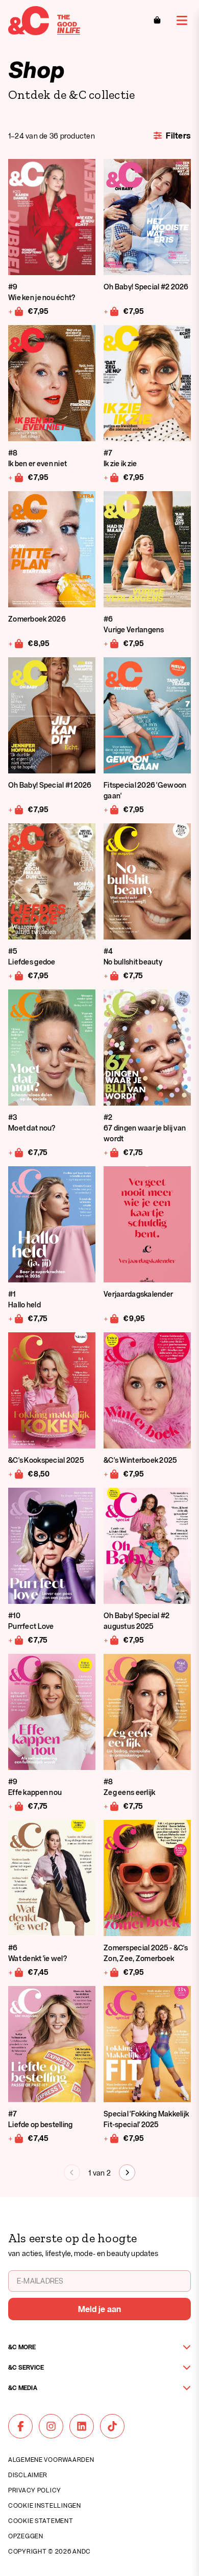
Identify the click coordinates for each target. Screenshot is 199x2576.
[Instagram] (51, 2426)
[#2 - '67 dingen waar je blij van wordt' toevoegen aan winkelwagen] (111, 1152)
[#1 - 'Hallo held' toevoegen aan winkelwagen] (16, 1318)
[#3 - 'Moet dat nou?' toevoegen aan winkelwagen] (16, 1152)
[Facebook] (20, 2426)
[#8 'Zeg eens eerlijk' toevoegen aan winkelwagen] (111, 1806)
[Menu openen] (182, 20)
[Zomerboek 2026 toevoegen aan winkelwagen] (16, 643)
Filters (178, 136)
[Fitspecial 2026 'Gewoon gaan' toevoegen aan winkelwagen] (111, 809)
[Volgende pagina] (127, 2172)
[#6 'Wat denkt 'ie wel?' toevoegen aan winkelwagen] (16, 1972)
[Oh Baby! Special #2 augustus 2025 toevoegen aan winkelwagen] (111, 1640)
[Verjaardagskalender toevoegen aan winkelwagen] (111, 1318)
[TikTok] (112, 2426)
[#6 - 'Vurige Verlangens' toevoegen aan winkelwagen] (111, 643)
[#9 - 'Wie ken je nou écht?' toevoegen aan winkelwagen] (16, 311)
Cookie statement (41, 2520)
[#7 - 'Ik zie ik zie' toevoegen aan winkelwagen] (111, 477)
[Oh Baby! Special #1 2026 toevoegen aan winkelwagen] (16, 809)
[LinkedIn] (82, 2426)
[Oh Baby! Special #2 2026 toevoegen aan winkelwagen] (111, 311)
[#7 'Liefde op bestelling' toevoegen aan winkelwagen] (16, 2138)
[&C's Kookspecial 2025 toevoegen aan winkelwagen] (16, 1473)
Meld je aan (100, 2309)
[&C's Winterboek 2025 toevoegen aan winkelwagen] (111, 1473)
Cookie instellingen (45, 2505)
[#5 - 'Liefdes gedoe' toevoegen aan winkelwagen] (16, 975)
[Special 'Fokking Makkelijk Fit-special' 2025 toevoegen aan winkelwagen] (111, 2138)
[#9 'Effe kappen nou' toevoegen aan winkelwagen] (16, 1806)
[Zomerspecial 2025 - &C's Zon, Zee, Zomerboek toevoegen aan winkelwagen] (111, 1972)
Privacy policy (35, 2490)
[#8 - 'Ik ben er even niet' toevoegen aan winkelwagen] (16, 477)
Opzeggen (26, 2536)
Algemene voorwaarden (51, 2459)
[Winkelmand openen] (157, 20)
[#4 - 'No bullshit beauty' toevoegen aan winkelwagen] (111, 975)
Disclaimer (28, 2475)
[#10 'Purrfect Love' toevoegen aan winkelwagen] (16, 1640)
